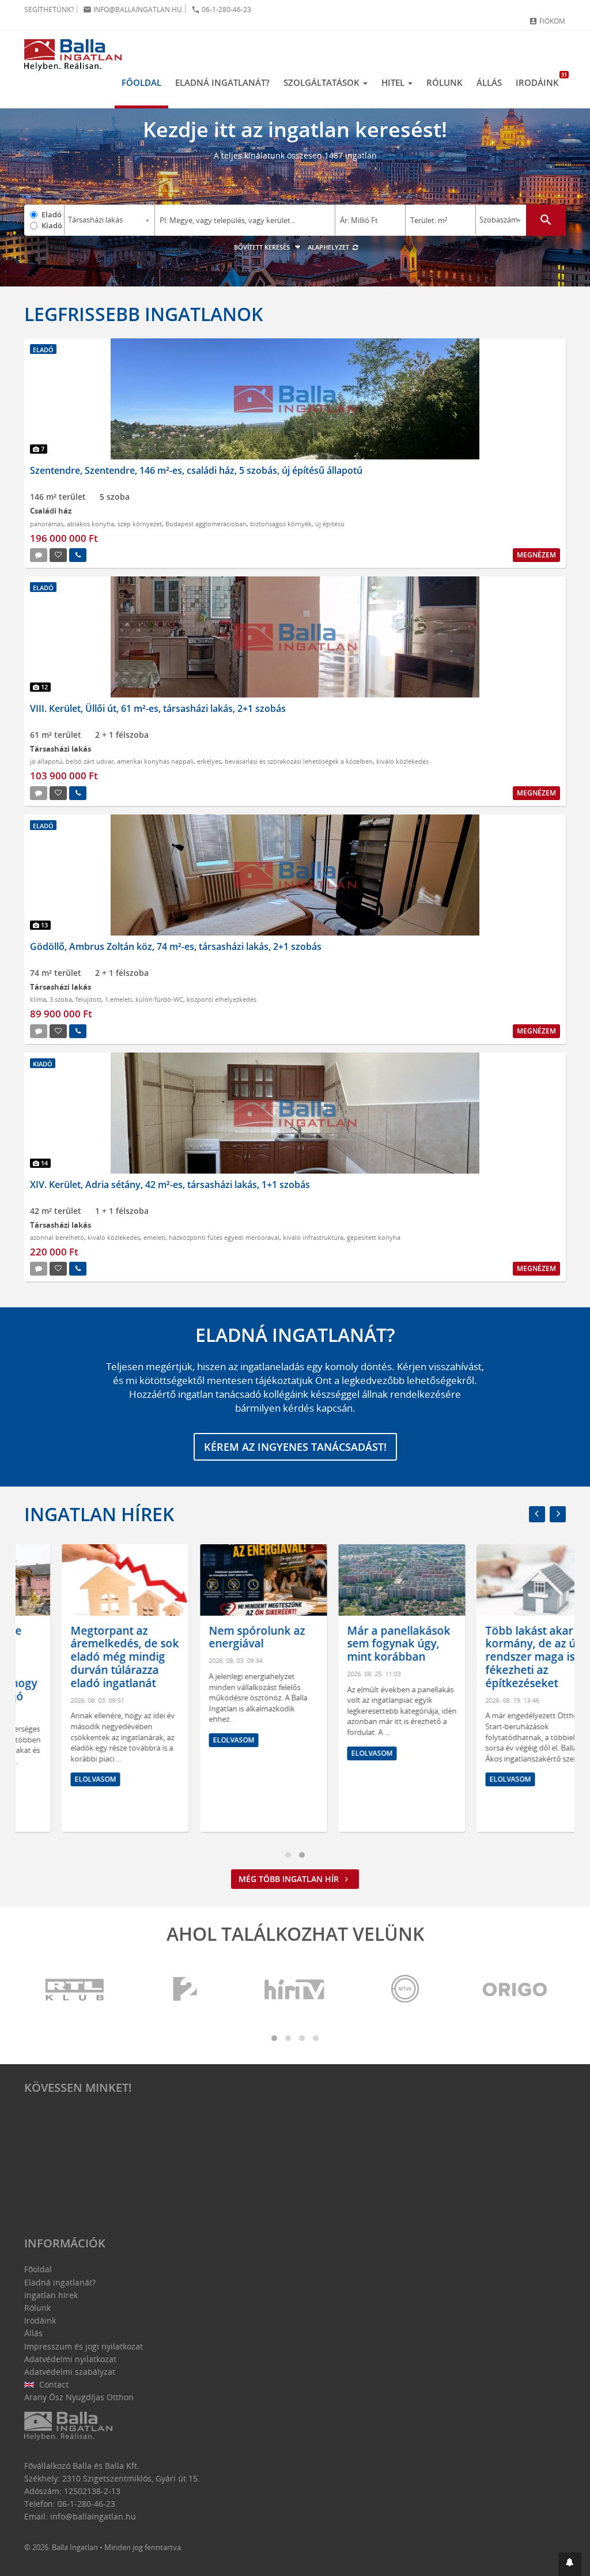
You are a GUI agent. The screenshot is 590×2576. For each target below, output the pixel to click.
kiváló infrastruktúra (313, 1237)
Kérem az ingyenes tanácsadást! (295, 1447)
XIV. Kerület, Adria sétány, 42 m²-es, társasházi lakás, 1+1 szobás (170, 1185)
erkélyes (209, 761)
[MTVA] (405, 1990)
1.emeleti (118, 999)
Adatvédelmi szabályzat (70, 2372)
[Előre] (558, 1514)
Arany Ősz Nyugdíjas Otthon (79, 2397)
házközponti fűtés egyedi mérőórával (224, 1237)
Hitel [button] (394, 82)
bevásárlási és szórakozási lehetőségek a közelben (299, 761)
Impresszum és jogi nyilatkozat (84, 2346)
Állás (489, 82)
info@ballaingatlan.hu (133, 10)
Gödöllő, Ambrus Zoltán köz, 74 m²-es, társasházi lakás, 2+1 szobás (176, 946)
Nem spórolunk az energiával (219, 1637)
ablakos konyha (90, 524)
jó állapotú (46, 761)
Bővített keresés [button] (263, 247)
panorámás (47, 524)
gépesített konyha (374, 1237)
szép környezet (140, 524)
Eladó (52, 214)
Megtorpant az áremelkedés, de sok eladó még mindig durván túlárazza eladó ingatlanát (87, 1657)
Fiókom (547, 21)
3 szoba (61, 999)
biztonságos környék (281, 524)
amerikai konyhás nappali (155, 761)
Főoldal (141, 82)
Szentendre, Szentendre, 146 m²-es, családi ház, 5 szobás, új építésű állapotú (196, 470)
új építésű (330, 524)
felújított (88, 999)
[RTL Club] (75, 1990)
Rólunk (445, 82)
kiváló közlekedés (402, 761)
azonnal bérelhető (57, 1237)
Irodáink (541, 80)
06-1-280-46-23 (221, 10)
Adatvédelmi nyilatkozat (70, 2359)
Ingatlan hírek (99, 1514)
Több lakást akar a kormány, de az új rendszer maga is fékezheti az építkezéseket (496, 1657)
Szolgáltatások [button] (323, 82)
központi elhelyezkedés (222, 999)
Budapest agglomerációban (206, 524)
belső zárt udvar (90, 761)
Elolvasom (58, 1779)
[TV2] (185, 1990)
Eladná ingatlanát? (222, 82)
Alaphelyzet (329, 247)
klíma (38, 999)
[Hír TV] (295, 1990)
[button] (570, 2564)
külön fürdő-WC (159, 999)
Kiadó (52, 225)
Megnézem (536, 555)
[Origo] (515, 1990)
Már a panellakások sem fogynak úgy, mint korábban (361, 1644)
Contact (53, 2384)
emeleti (154, 1237)
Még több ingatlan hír (290, 1879)
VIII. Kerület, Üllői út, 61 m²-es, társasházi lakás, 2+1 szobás (158, 708)
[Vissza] (537, 1514)
